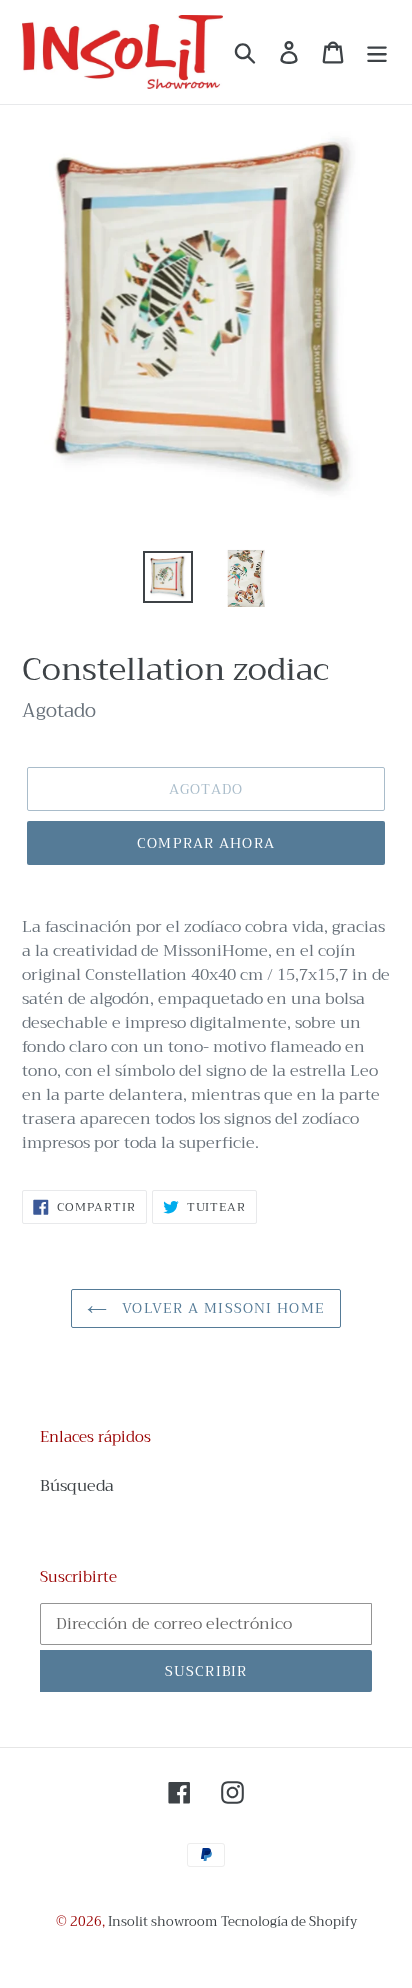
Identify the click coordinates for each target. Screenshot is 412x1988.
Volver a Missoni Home (221, 1308)
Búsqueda (77, 1486)
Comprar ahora (206, 843)
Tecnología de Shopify (289, 1921)
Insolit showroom (162, 1921)
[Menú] (377, 52)
